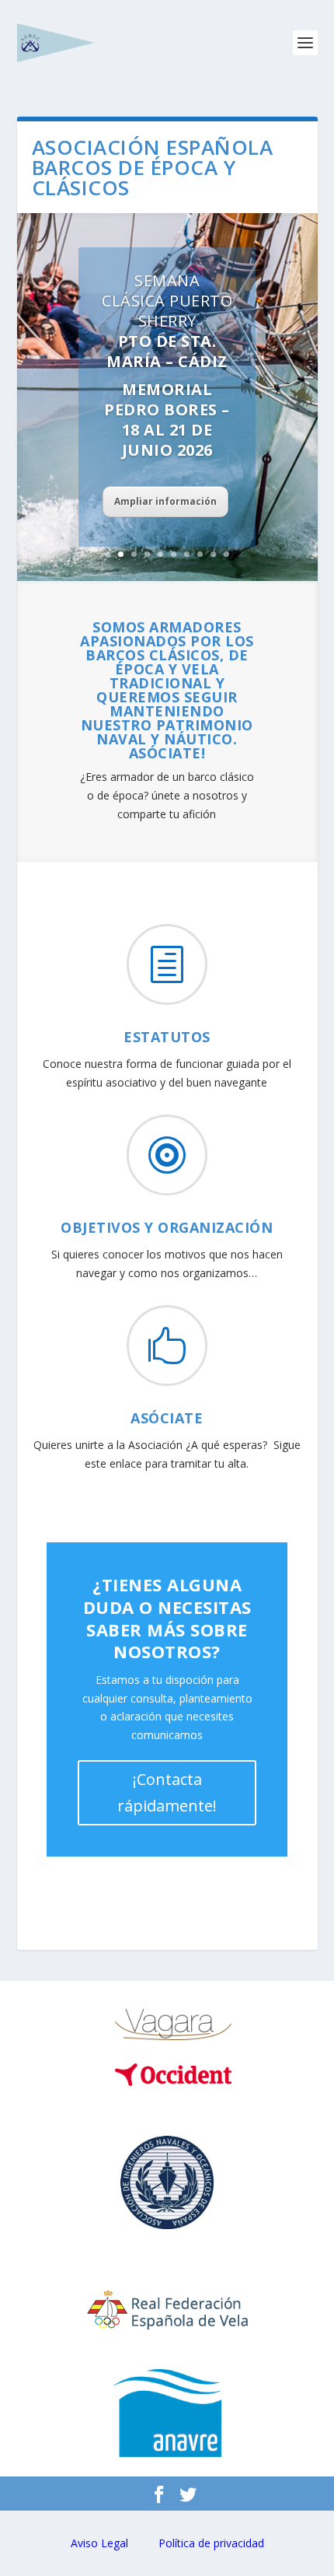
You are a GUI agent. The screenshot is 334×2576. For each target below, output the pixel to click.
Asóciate (167, 1418)
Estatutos (167, 1037)
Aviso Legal (99, 2543)
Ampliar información (165, 501)
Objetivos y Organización (167, 1227)
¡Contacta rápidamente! (167, 1792)
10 (226, 554)
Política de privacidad (211, 2543)
